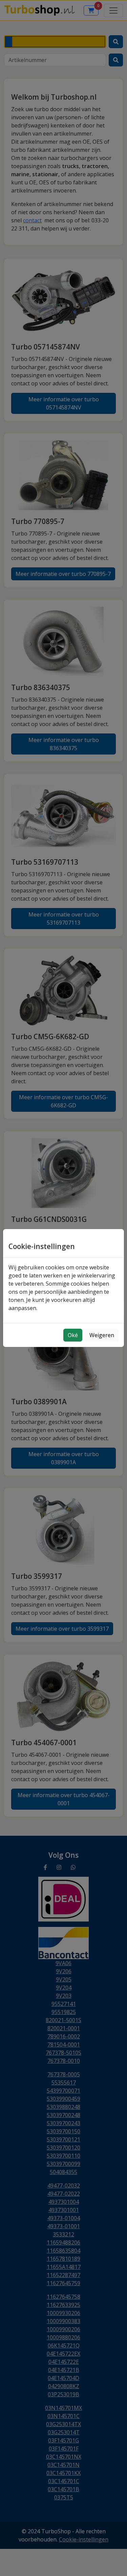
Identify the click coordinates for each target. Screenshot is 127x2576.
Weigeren (102, 1335)
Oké (73, 1335)
